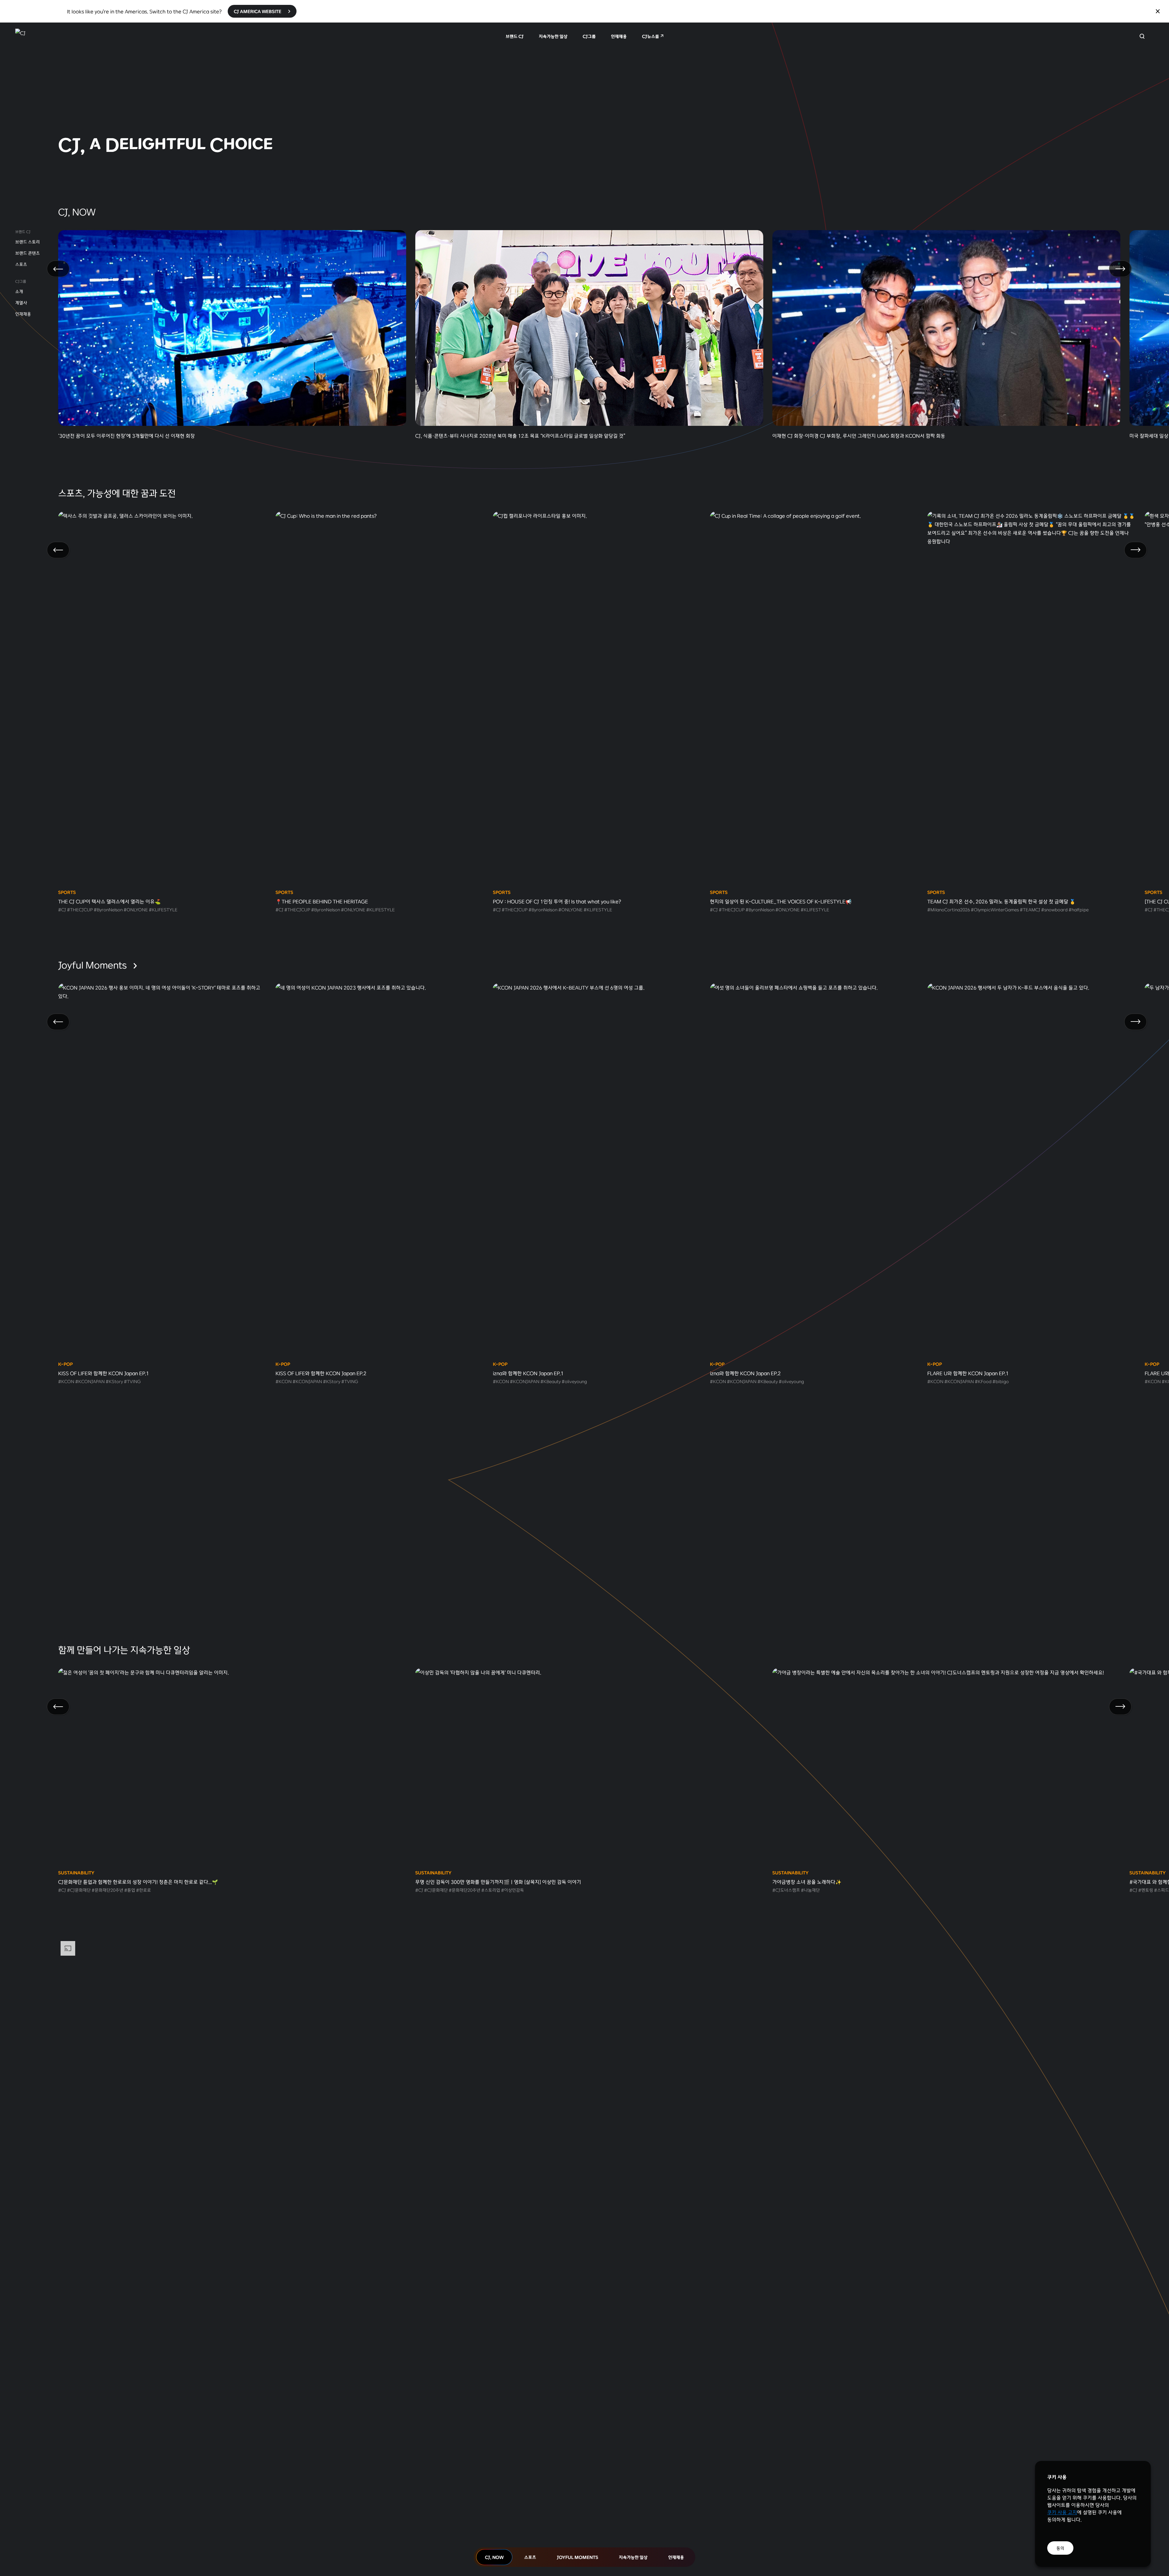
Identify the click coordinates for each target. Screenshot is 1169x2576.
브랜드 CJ (515, 36)
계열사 (21, 303)
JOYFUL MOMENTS (577, 2557)
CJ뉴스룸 (651, 36)
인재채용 (619, 36)
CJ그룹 (589, 36)
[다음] (1120, 269)
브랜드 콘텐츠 (28, 253)
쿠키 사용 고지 (1062, 2512)
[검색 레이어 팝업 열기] (1142, 36)
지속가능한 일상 (553, 36)
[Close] (1158, 11)
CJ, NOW (494, 2557)
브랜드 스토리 (28, 242)
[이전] (58, 269)
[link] (584, 99)
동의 (1060, 2548)
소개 (19, 291)
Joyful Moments (93, 965)
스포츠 (21, 264)
